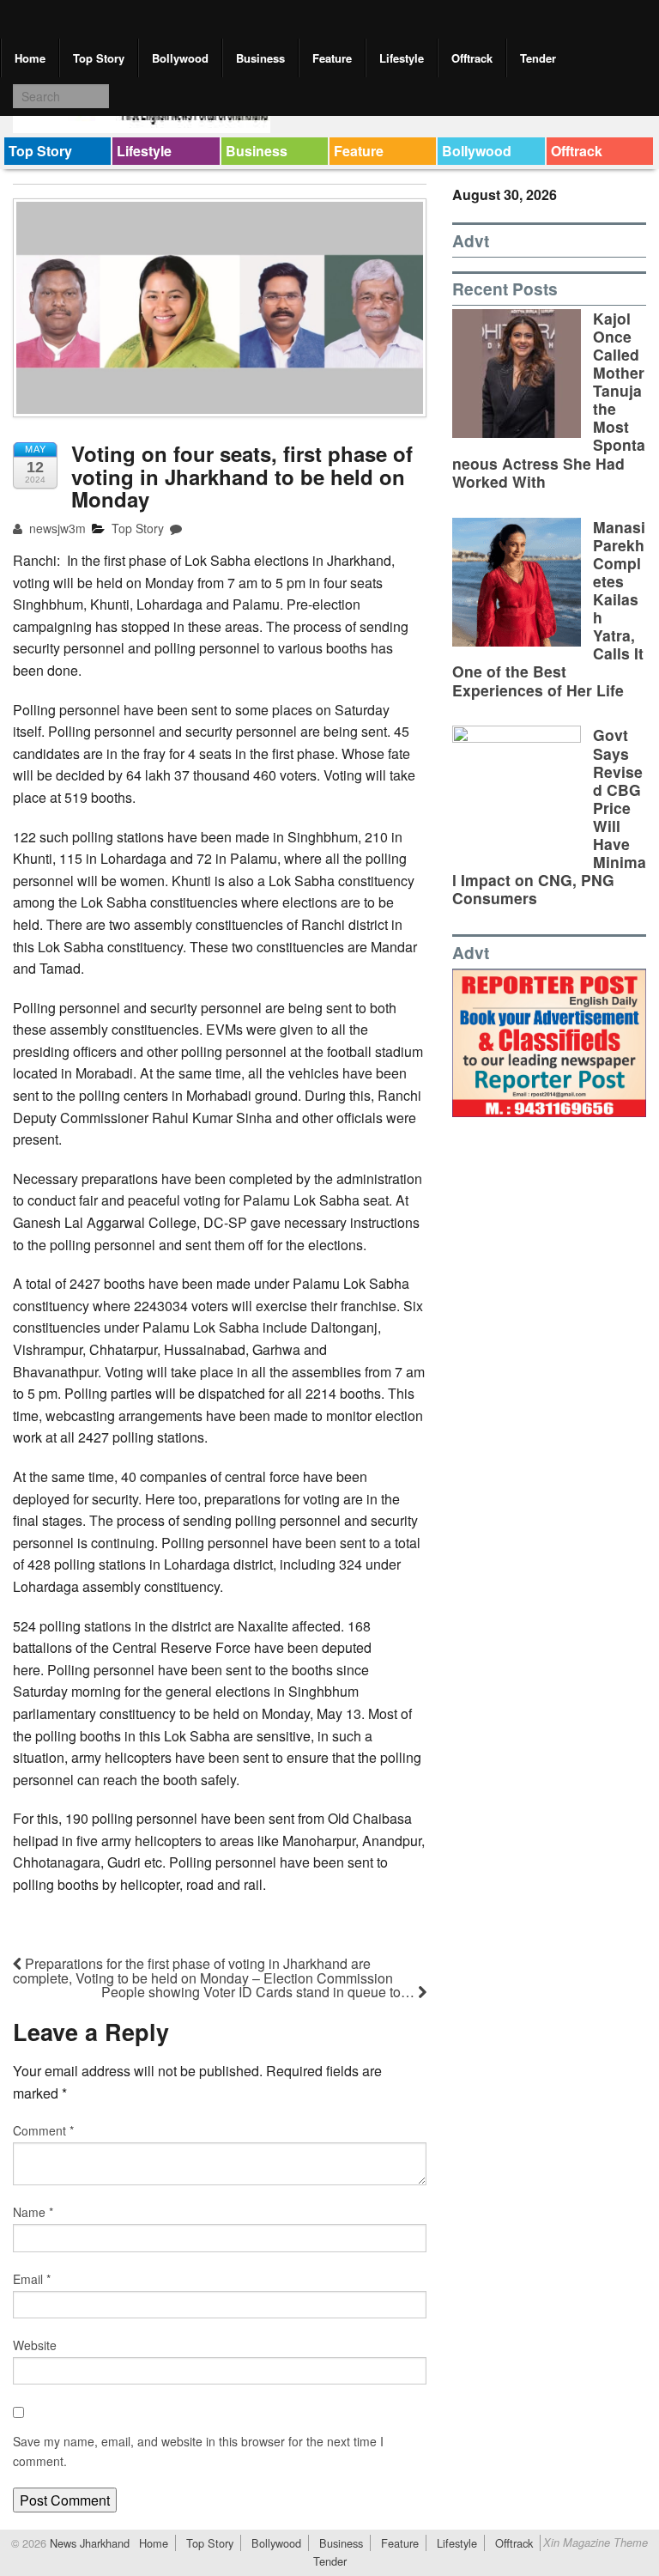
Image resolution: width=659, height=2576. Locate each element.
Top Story (99, 58)
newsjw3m (56, 528)
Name (33, 2212)
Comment (43, 2130)
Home (30, 58)
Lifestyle (402, 58)
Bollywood (180, 58)
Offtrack (472, 58)
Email (32, 2279)
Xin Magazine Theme (596, 2543)
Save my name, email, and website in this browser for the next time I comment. (198, 2451)
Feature (332, 58)
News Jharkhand (88, 2543)
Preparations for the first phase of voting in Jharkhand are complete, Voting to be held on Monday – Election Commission (203, 1971)
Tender (538, 58)
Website (35, 2345)
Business (260, 58)
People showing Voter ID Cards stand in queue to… (260, 1992)
